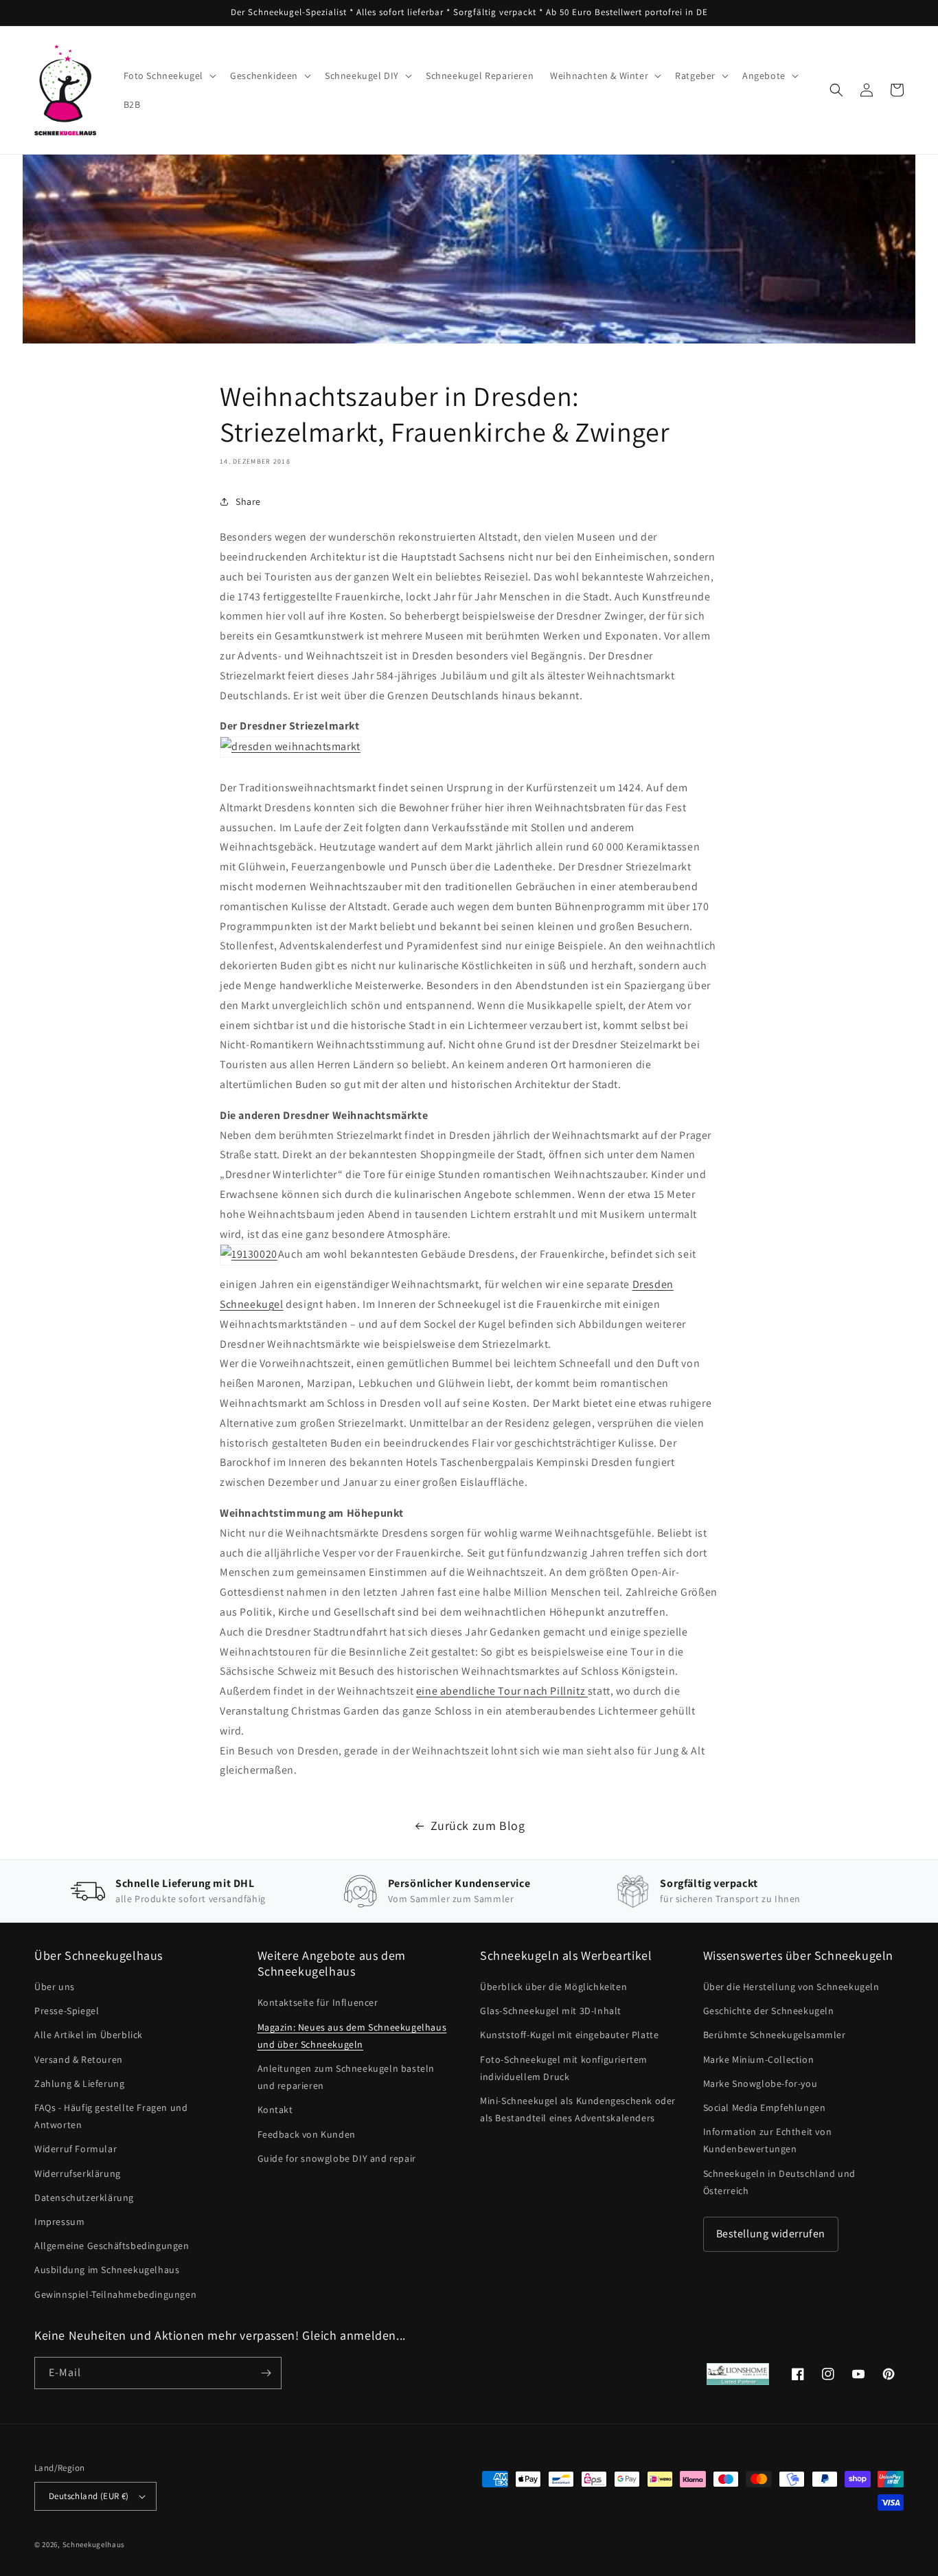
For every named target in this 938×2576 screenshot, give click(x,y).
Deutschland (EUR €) (89, 2496)
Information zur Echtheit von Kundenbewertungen (768, 2140)
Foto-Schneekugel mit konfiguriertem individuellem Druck (564, 2068)
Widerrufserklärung (78, 2173)
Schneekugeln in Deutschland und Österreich (780, 2182)
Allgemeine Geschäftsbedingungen (112, 2246)
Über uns (55, 1987)
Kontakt (275, 2110)
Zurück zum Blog (478, 1826)
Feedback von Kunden (307, 2134)
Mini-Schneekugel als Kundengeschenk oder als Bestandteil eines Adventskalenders (578, 2109)
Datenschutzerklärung (84, 2197)
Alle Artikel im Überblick (89, 2035)
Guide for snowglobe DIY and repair (337, 2158)
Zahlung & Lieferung (79, 2083)
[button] (169, 76)
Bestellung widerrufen (771, 2234)
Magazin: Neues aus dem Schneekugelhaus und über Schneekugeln (352, 2036)
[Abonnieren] (266, 2373)
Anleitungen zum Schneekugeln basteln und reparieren (346, 2077)
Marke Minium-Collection (759, 2059)
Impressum (59, 2222)
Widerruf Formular (76, 2149)
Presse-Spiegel (67, 2011)
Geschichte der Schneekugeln (769, 2011)
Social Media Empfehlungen (765, 2108)
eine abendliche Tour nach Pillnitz (502, 1691)
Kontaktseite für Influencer (318, 2002)
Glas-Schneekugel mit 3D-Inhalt (551, 2011)
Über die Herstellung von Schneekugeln (791, 1987)
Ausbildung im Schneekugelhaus (107, 2270)
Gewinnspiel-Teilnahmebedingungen (115, 2294)
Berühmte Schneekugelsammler (775, 2035)
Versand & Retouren (79, 2059)
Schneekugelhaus (95, 2544)
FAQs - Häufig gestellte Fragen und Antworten (111, 2116)
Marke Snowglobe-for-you (760, 2083)
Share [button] (248, 501)
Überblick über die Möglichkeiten (553, 1987)
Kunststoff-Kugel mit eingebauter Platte (569, 2035)
